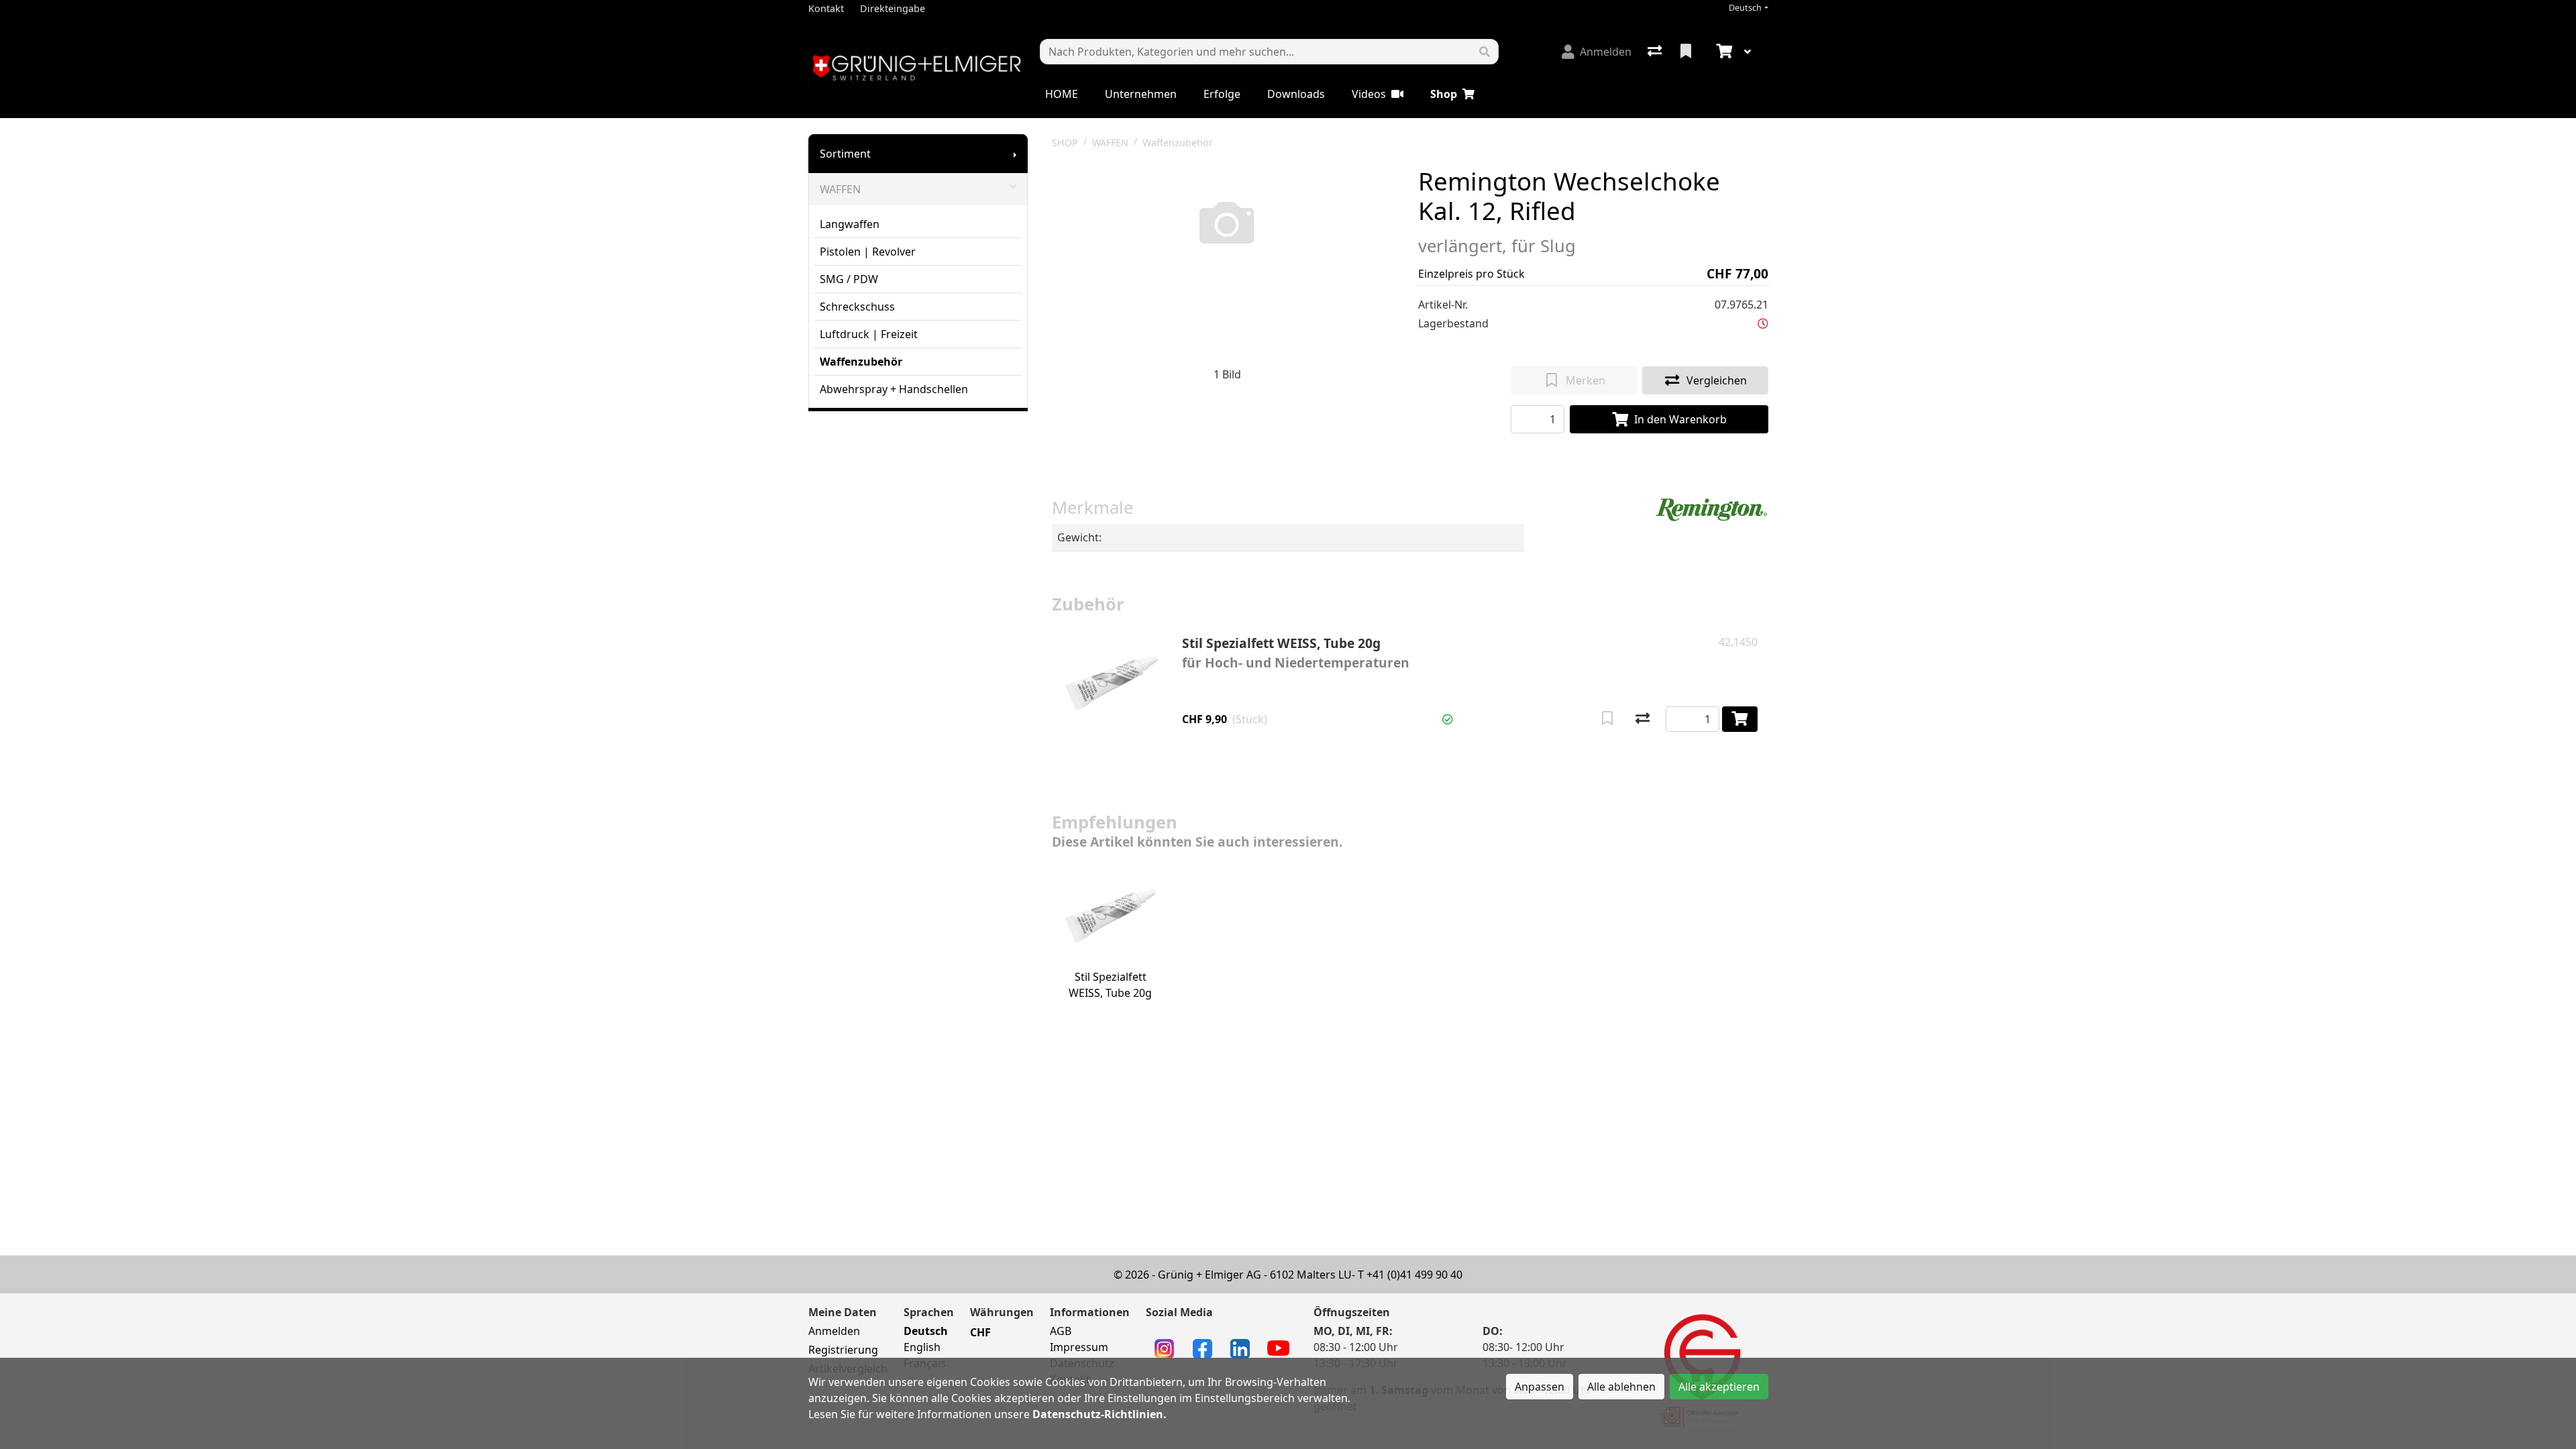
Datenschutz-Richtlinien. (1099, 1414)
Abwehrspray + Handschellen (894, 389)
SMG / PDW (849, 279)
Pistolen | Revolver (868, 252)
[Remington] (1711, 509)
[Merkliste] (1687, 52)
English (922, 1347)
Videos (1369, 94)
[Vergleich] (1656, 52)
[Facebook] (1202, 1348)
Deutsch (1745, 8)
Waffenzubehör (861, 362)
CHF (980, 1332)
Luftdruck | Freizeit (869, 334)
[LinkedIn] (1240, 1348)
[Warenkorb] (1723, 52)
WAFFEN (840, 189)
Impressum (1079, 1347)
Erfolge (1222, 94)
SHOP (1065, 143)
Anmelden (834, 1331)
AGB (1061, 1331)
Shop (1444, 94)
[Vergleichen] (1643, 719)
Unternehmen (1141, 94)
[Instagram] (1164, 1348)
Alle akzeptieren (1719, 1387)
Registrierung (843, 1350)
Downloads (1296, 94)
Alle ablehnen (1621, 1387)
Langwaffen (850, 224)
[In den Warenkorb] (1740, 719)
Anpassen (1540, 1387)
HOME (1062, 94)
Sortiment (845, 154)
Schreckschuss (857, 307)
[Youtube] (1278, 1347)
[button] (1763, 323)
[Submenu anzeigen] (1015, 154)
